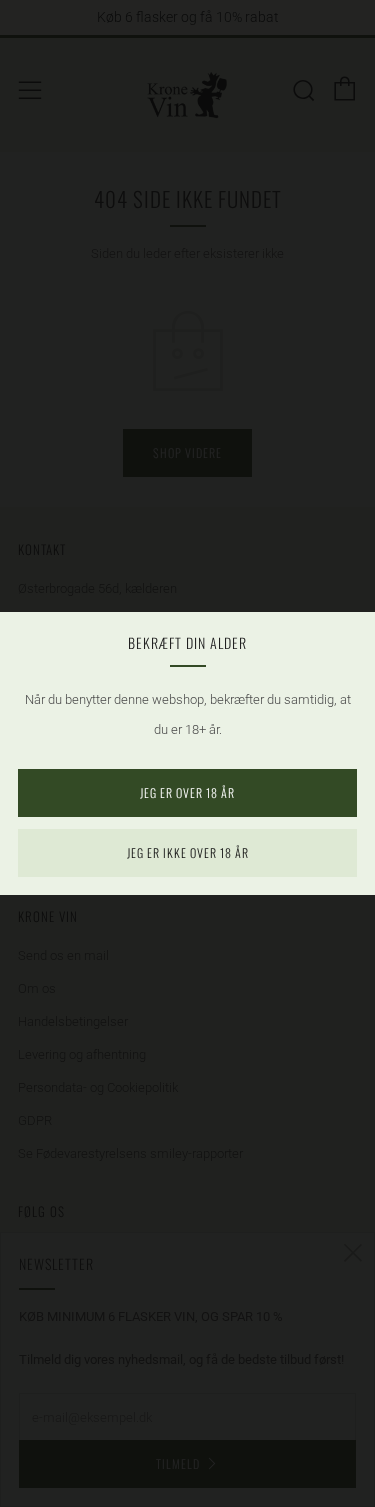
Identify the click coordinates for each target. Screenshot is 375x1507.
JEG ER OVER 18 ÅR (187, 792)
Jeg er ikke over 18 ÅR (188, 852)
